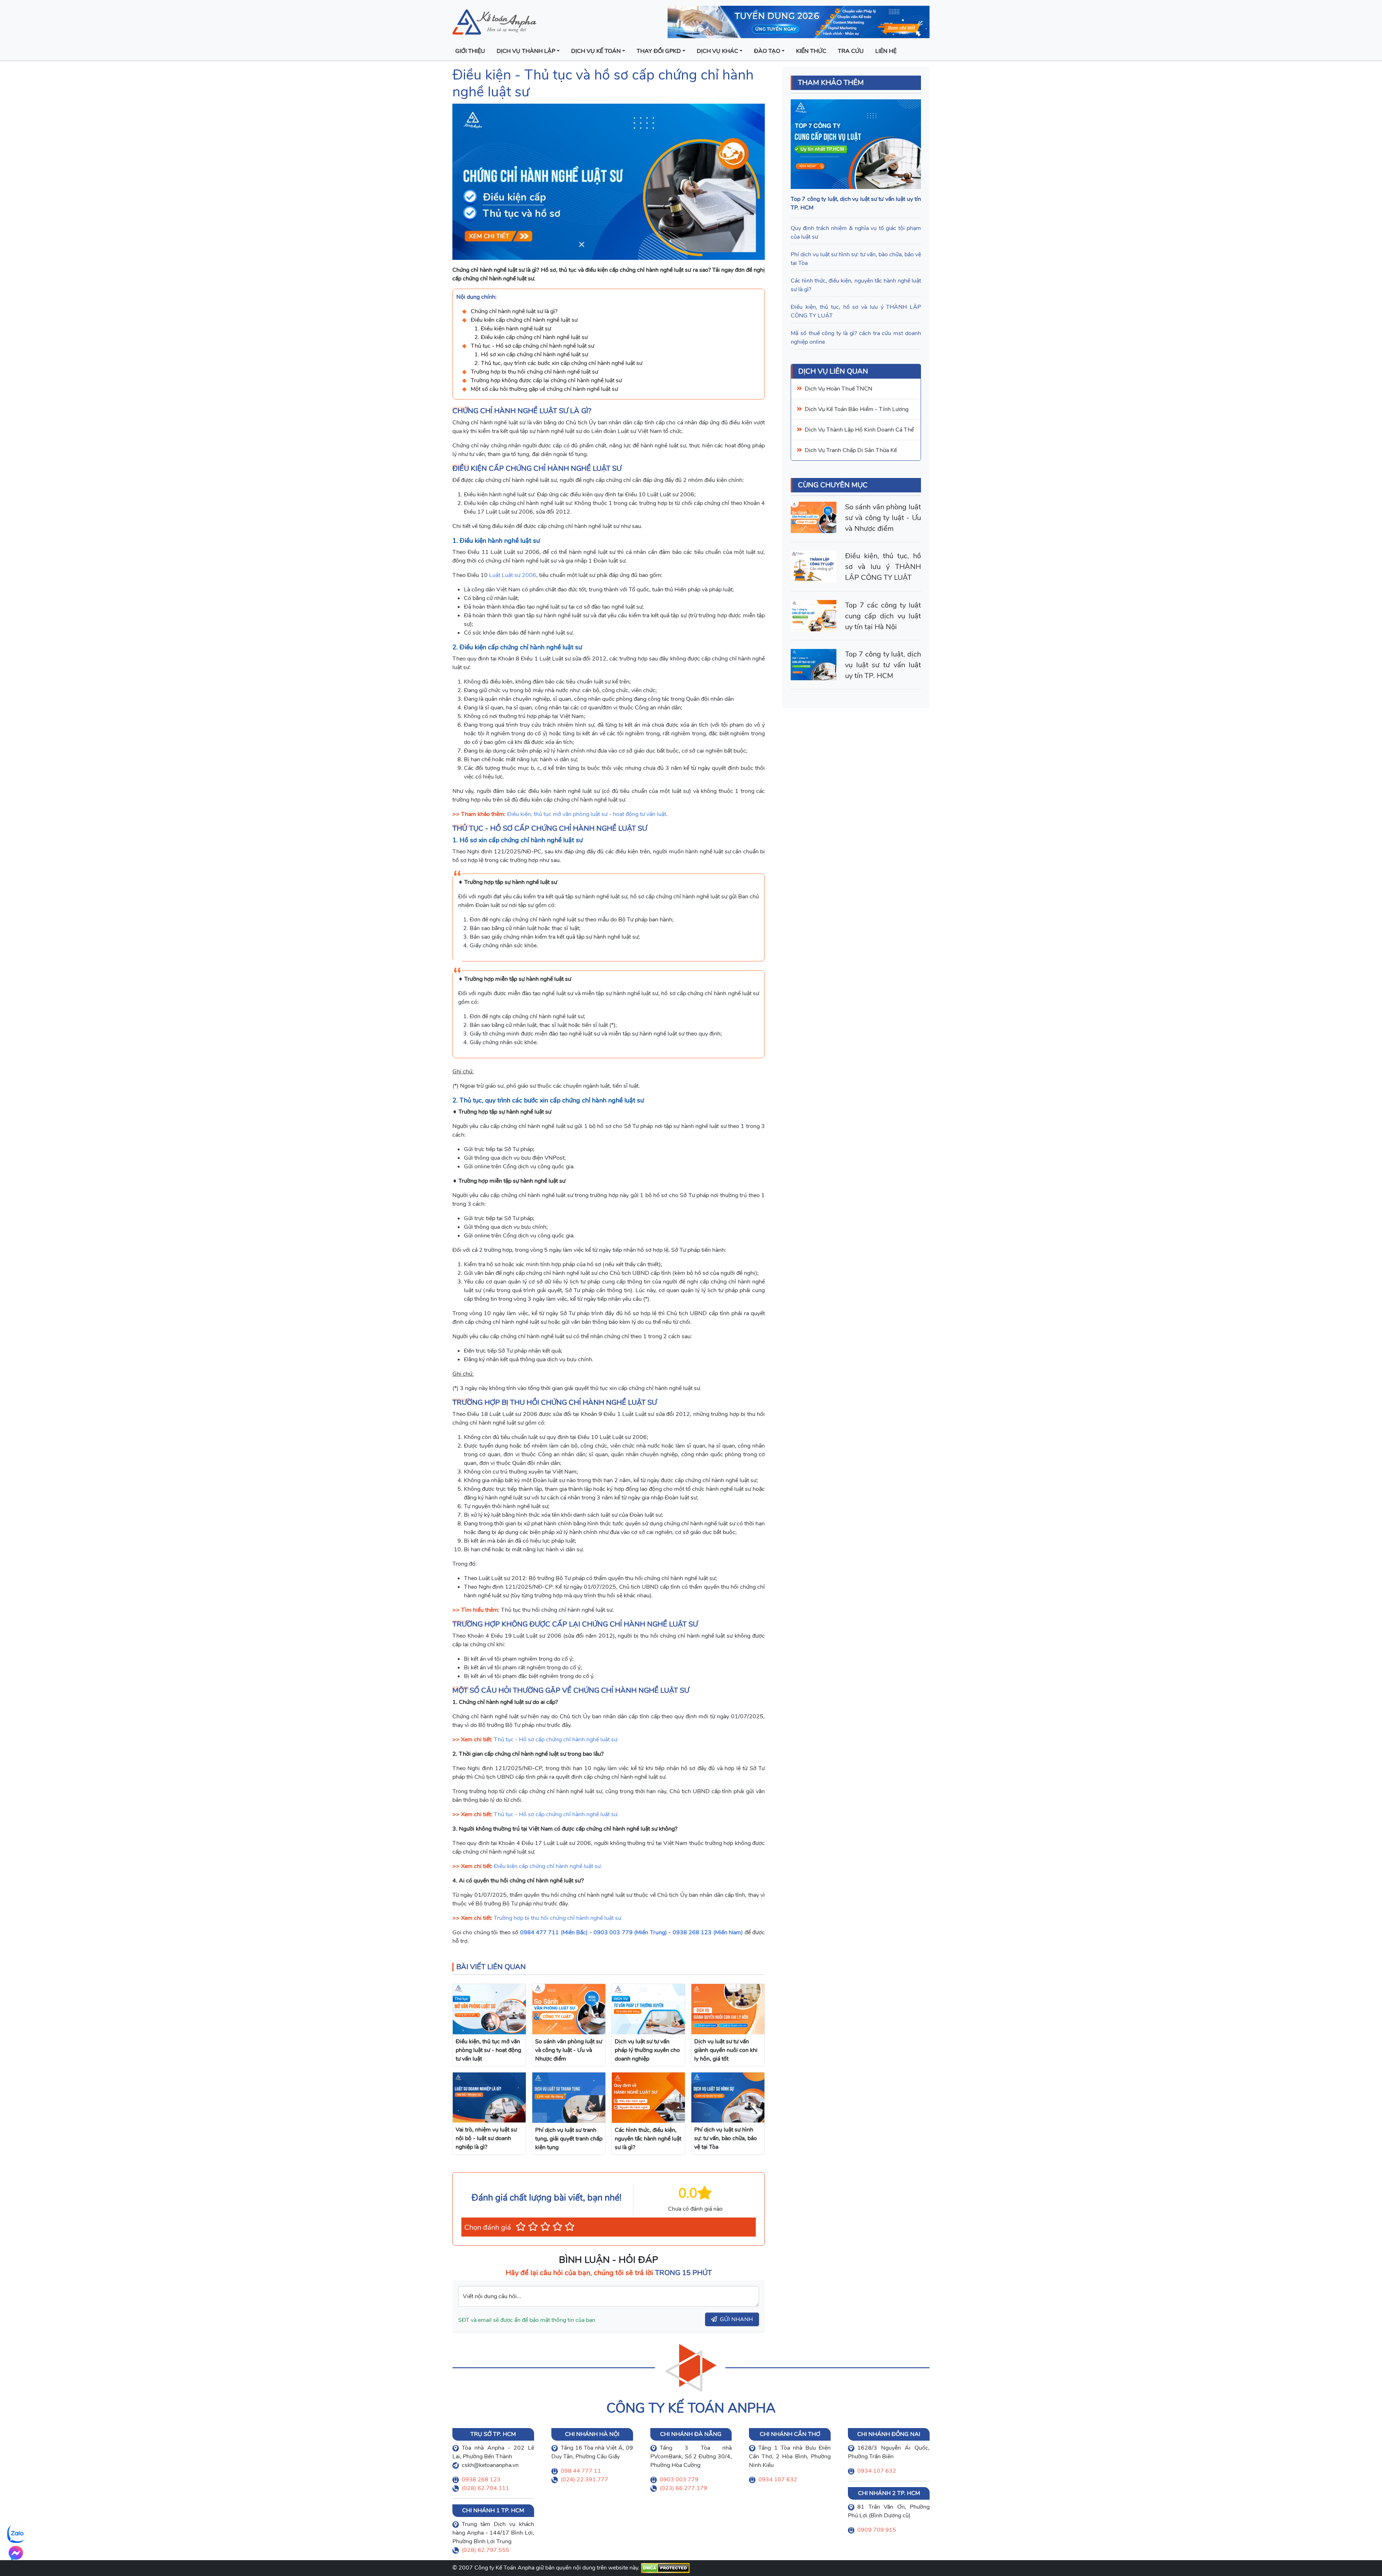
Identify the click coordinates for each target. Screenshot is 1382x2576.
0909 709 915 (877, 2530)
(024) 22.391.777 (584, 2480)
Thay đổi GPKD (659, 51)
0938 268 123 (481, 2480)
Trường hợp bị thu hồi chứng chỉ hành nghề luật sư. (558, 1918)
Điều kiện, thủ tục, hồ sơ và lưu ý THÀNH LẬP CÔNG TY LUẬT (883, 567)
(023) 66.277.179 (683, 2488)
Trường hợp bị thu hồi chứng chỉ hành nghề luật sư (534, 372)
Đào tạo (767, 51)
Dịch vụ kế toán (596, 51)
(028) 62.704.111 (485, 2488)
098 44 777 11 (581, 2471)
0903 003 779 (679, 2480)
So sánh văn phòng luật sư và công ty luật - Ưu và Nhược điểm (883, 518)
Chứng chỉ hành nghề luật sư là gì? (514, 311)
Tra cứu (851, 51)
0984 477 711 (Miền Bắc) (554, 1932)
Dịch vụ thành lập (526, 51)
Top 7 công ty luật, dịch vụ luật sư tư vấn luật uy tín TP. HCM (883, 665)
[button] (521, 2227)
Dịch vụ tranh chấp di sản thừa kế (851, 450)
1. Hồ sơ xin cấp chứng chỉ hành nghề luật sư (531, 355)
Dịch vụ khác (717, 51)
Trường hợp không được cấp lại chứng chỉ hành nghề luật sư (546, 380)
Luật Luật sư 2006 (513, 575)
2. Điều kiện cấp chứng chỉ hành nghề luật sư (531, 337)
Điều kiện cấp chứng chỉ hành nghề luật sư (524, 320)
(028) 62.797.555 (485, 2550)
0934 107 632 (778, 2480)
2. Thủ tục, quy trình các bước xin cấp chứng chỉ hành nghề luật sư (558, 363)
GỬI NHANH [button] (736, 2319)
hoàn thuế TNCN (849, 389)
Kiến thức (811, 51)
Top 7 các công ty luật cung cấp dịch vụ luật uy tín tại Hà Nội (883, 616)
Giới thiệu (470, 51)
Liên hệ (886, 51)
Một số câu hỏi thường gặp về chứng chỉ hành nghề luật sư (544, 389)
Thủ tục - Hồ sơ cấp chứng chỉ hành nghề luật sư (532, 346)
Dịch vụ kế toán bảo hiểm (839, 409)
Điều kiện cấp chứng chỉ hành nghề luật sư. (548, 1866)
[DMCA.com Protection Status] (665, 2568)
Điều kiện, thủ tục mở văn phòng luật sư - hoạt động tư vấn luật (587, 814)
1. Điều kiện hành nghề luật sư (513, 329)
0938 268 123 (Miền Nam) (708, 1932)
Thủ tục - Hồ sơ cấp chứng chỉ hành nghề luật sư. (556, 1740)
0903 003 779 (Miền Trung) (630, 1932)
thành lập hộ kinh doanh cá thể (870, 430)
